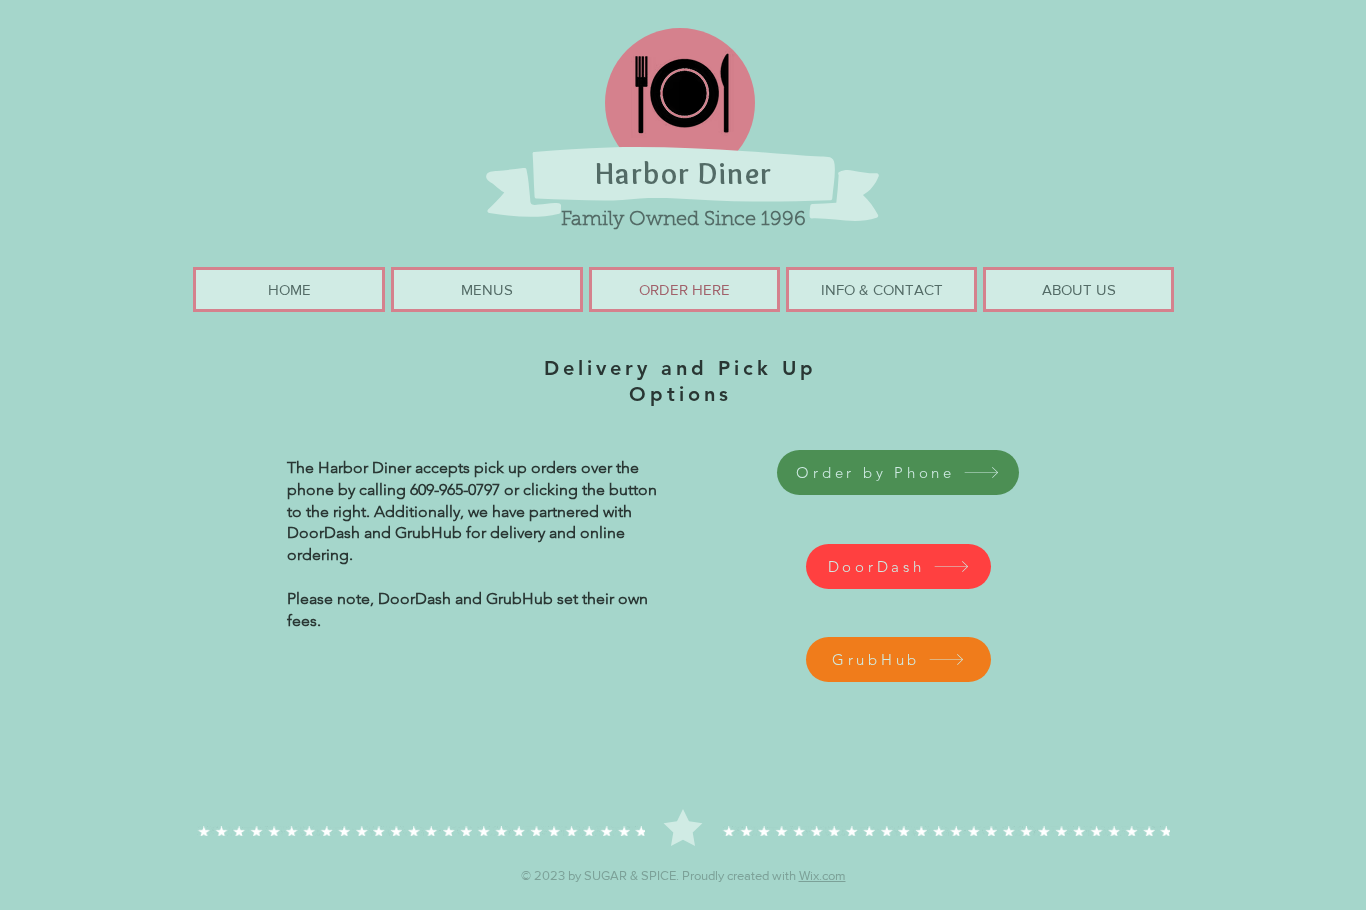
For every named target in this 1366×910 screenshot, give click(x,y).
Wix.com (822, 875)
